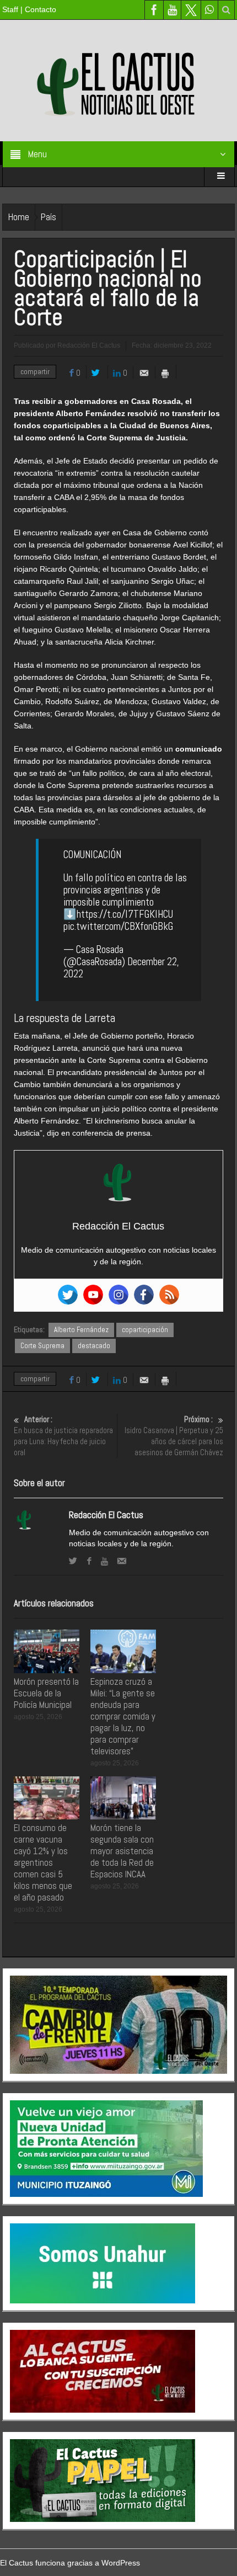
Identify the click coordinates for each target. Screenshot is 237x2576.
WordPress (121, 2563)
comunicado (199, 749)
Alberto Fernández (81, 1330)
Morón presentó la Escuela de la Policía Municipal (46, 1693)
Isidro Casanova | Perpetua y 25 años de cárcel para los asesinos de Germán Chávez (174, 1436)
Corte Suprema (42, 1346)
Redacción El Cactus (106, 1515)
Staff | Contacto (29, 9)
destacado (94, 1346)
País (49, 217)
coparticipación (145, 1330)
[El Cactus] (118, 80)
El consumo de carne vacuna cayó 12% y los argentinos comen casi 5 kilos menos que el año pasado (43, 1862)
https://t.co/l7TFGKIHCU (125, 914)
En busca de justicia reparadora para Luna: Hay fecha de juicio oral (63, 1436)
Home (19, 217)
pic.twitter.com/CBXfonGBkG (118, 926)
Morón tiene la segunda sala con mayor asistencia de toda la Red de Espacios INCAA (122, 1851)
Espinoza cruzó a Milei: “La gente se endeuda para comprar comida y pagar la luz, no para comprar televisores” (123, 1716)
